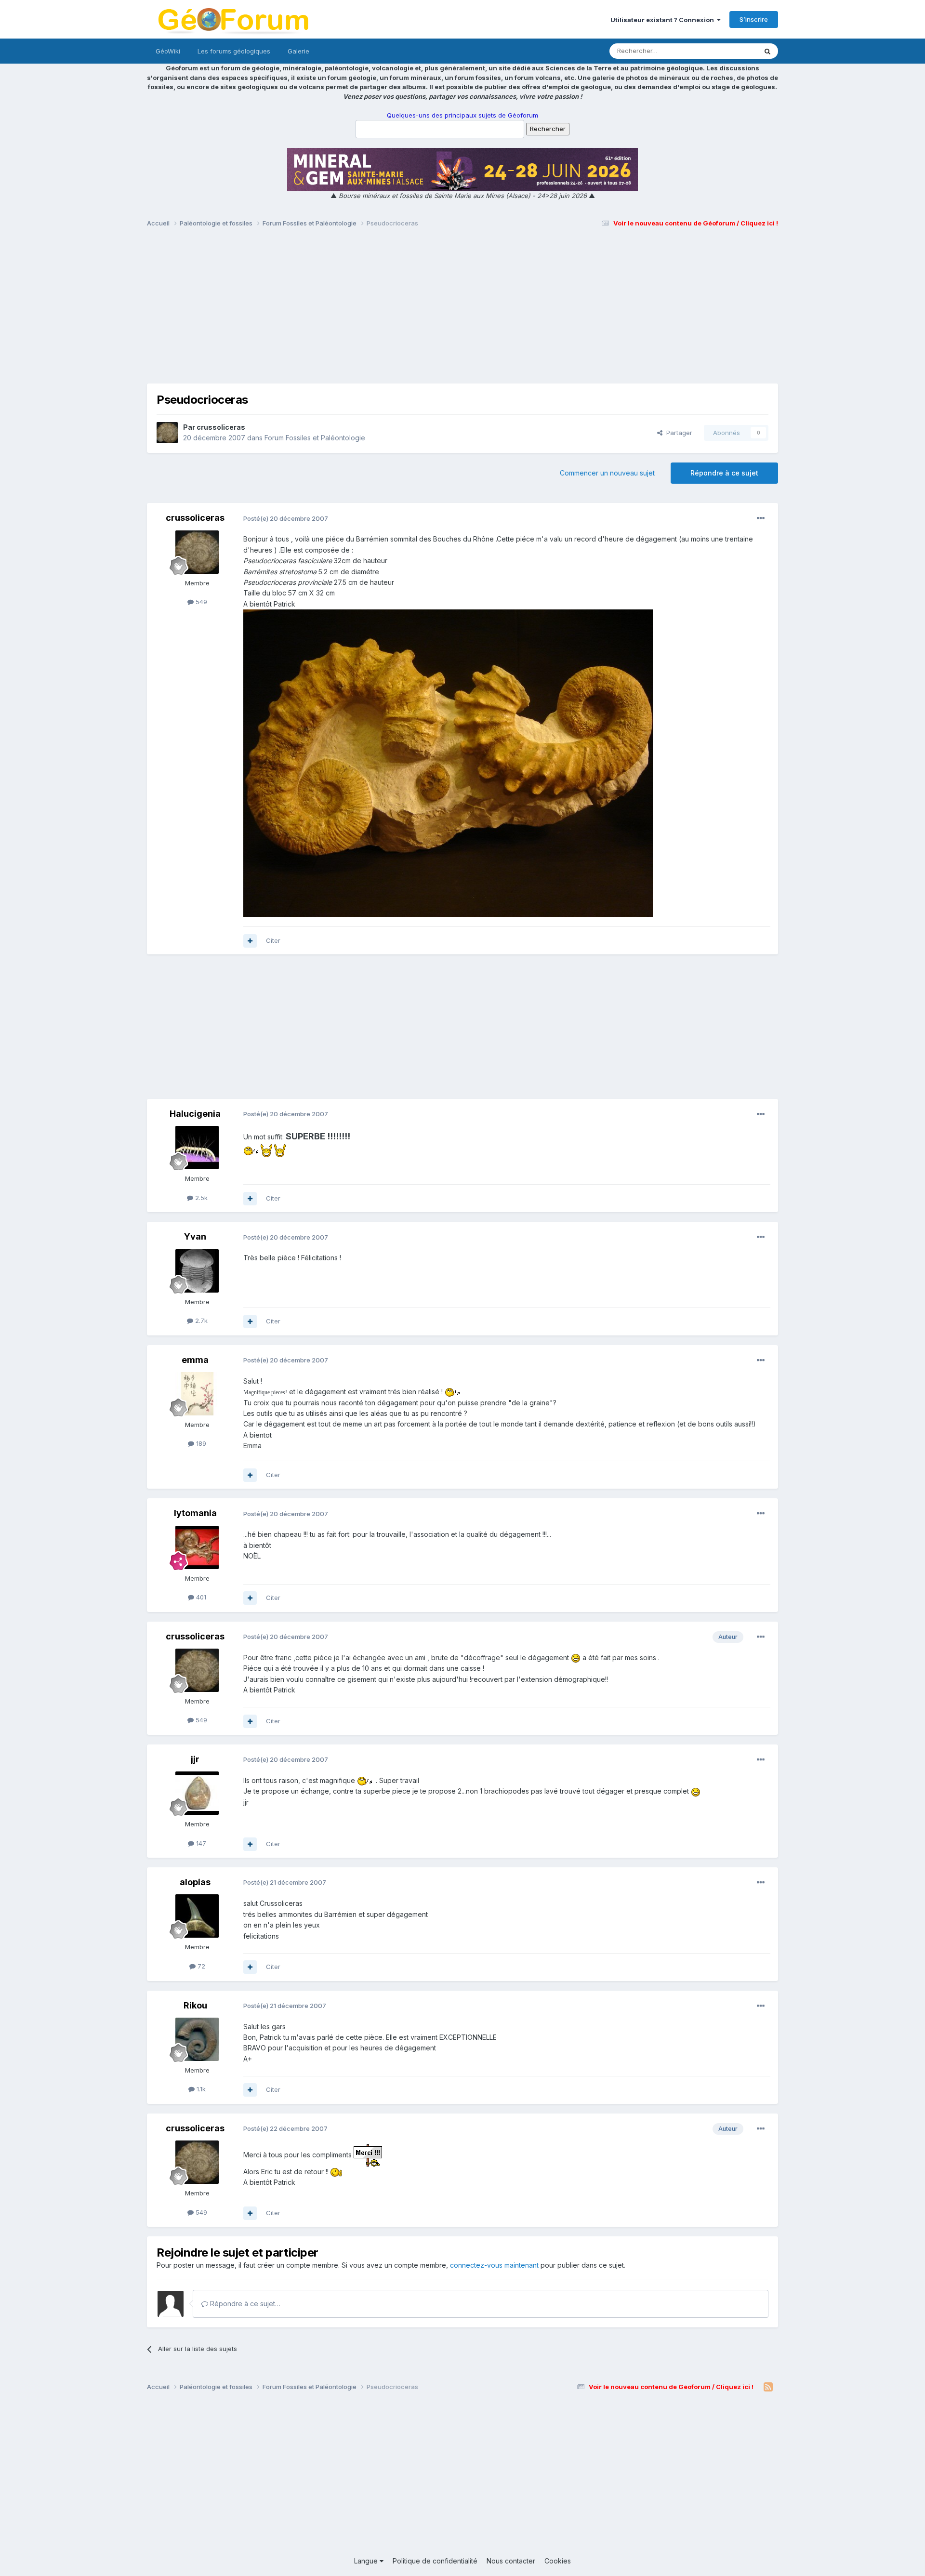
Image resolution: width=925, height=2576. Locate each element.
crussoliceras (221, 427)
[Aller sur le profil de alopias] (197, 1916)
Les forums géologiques (234, 51)
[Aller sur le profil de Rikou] (197, 2039)
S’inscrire (754, 19)
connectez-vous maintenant (494, 2265)
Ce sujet (732, 51)
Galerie (298, 51)
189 (200, 1443)
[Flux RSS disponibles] (768, 2387)
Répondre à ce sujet (724, 473)
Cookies (558, 2561)
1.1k (200, 2089)
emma (195, 1360)
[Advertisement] (462, 310)
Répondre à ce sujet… (244, 2304)
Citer (273, 940)
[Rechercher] (767, 51)
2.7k (200, 1321)
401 (200, 1597)
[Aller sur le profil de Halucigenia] (197, 1148)
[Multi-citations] (250, 941)
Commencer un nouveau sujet (607, 473)
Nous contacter (511, 2561)
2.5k (200, 1198)
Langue (367, 2561)
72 (200, 1966)
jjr (195, 1759)
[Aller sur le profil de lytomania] (197, 1547)
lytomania (195, 1513)
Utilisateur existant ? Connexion (664, 20)
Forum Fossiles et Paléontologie (315, 438)
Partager (677, 433)
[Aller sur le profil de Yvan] (197, 1271)
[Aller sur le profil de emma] (197, 1394)
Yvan (195, 1236)
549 (200, 602)
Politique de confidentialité (435, 2561)
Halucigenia (195, 1114)
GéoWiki (168, 51)
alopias (195, 1882)
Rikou (195, 2005)
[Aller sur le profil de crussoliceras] (167, 433)
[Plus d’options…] (761, 518)
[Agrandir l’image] (252, 1150)
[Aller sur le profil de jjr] (197, 1793)
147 (200, 1843)
